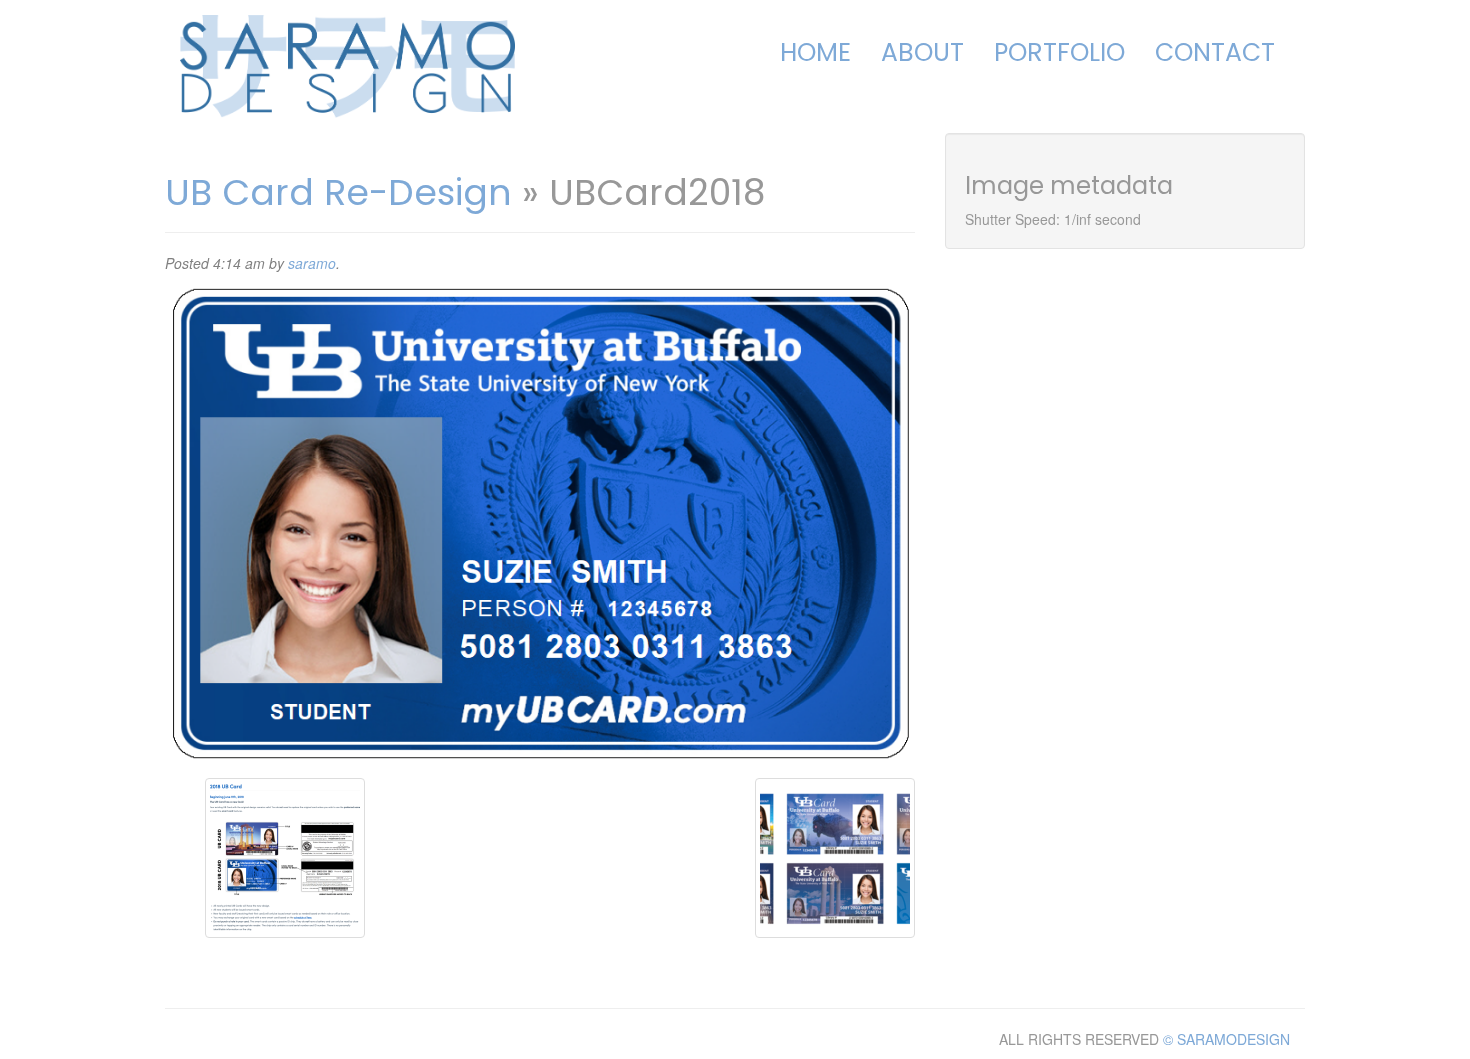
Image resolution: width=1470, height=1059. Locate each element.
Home (815, 52)
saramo (312, 263)
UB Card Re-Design (338, 192)
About (922, 52)
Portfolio (1059, 52)
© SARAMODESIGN (1226, 1039)
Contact (1215, 52)
